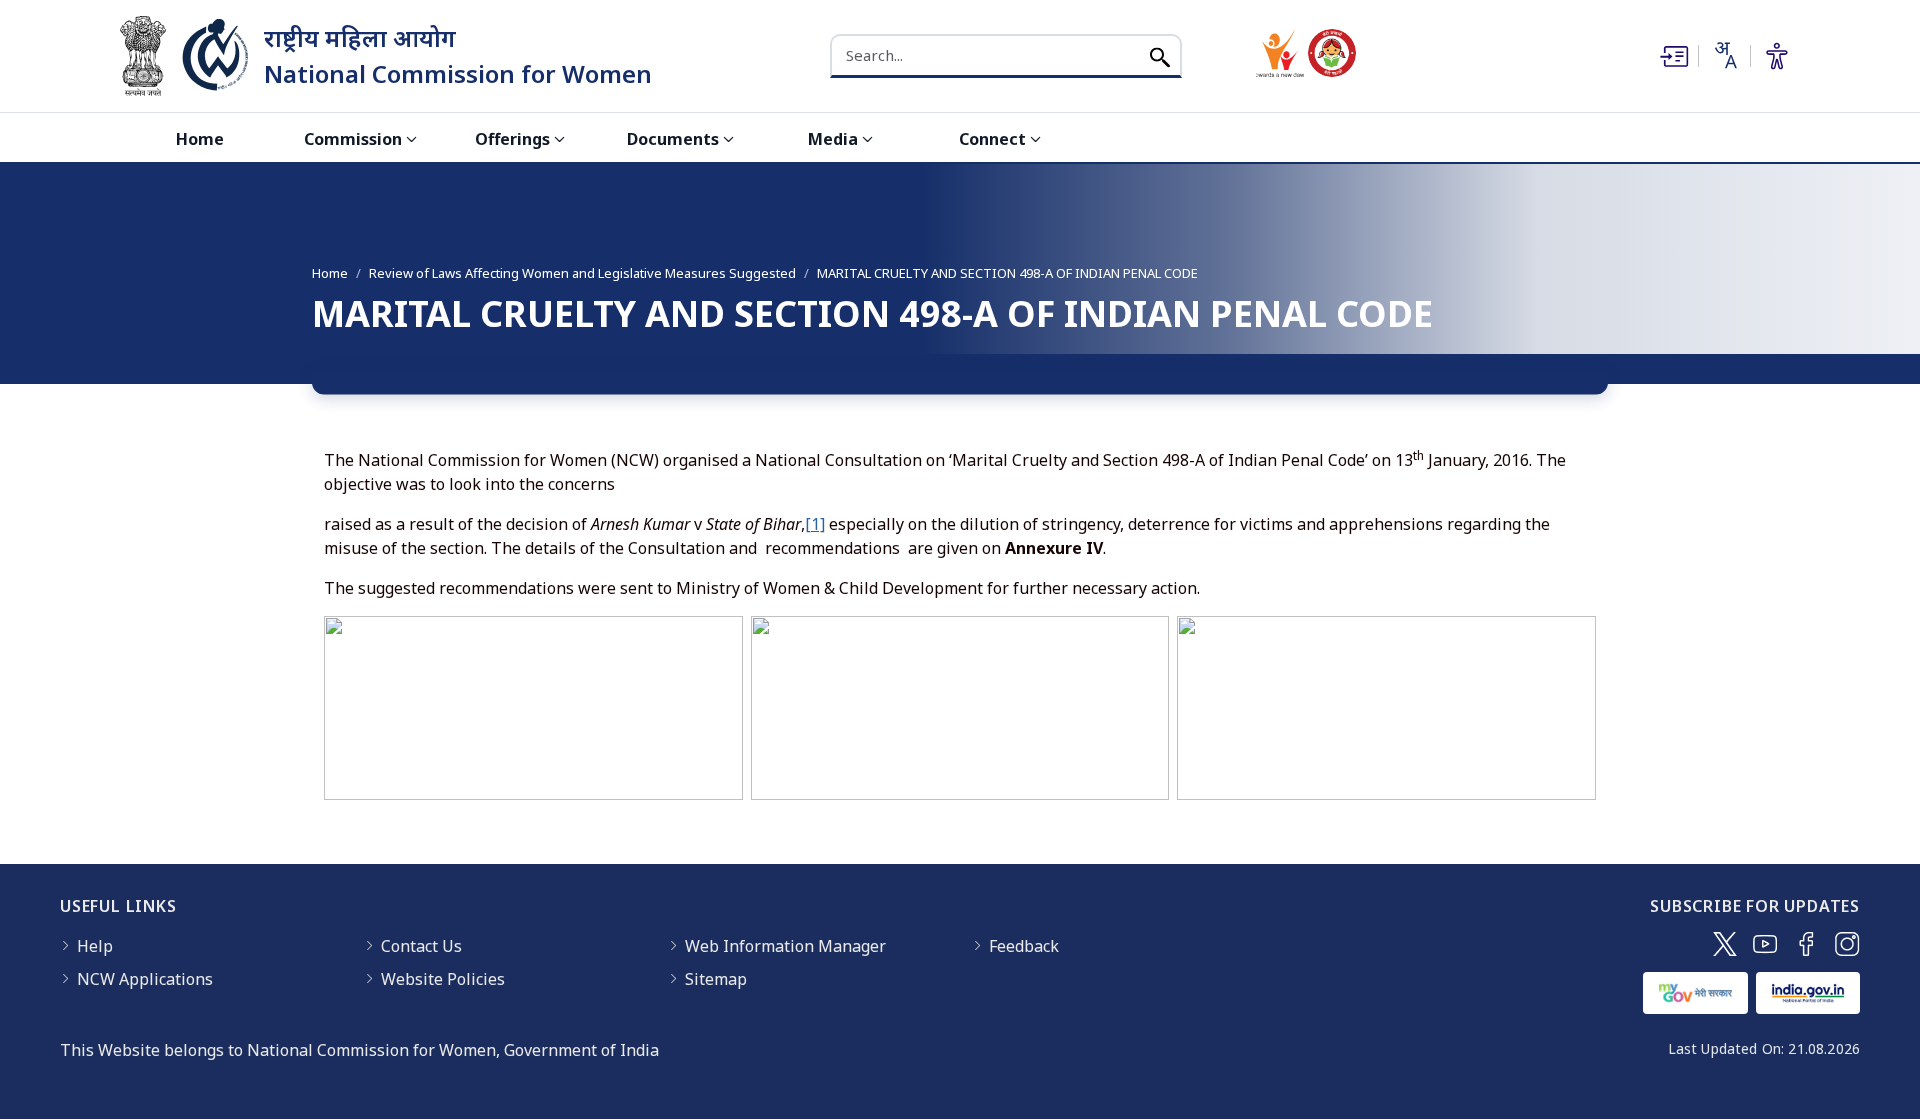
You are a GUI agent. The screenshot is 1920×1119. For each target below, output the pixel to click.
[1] (815, 524)
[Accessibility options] (1777, 56)
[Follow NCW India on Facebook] (1806, 944)
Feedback (1024, 946)
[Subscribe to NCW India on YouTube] (1765, 944)
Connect (992, 139)
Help (95, 946)
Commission (353, 139)
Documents (673, 139)
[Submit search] (1160, 55)
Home (200, 139)
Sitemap (716, 979)
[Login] (1672, 56)
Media (833, 139)
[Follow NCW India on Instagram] (1847, 944)
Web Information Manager (785, 946)
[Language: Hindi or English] (1724, 55)
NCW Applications (145, 979)
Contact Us (421, 946)
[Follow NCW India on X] (1725, 944)
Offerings (512, 139)
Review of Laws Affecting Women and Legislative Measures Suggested (582, 273)
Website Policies (443, 979)
